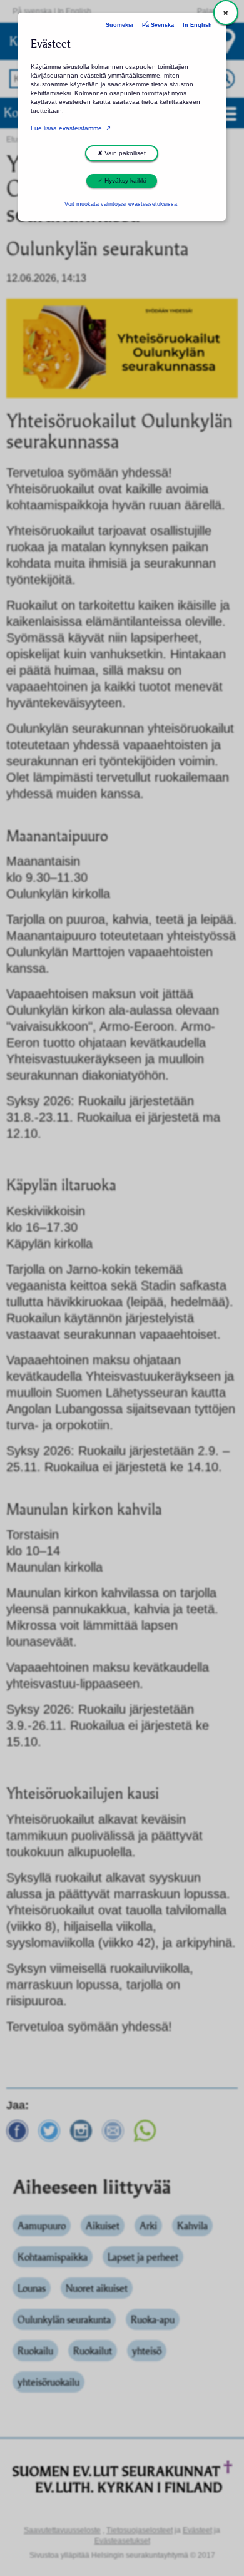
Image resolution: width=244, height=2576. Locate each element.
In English (197, 25)
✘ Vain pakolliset (122, 153)
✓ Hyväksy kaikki (122, 181)
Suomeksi (119, 25)
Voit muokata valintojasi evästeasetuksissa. (122, 204)
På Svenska (158, 25)
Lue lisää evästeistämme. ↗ (71, 128)
